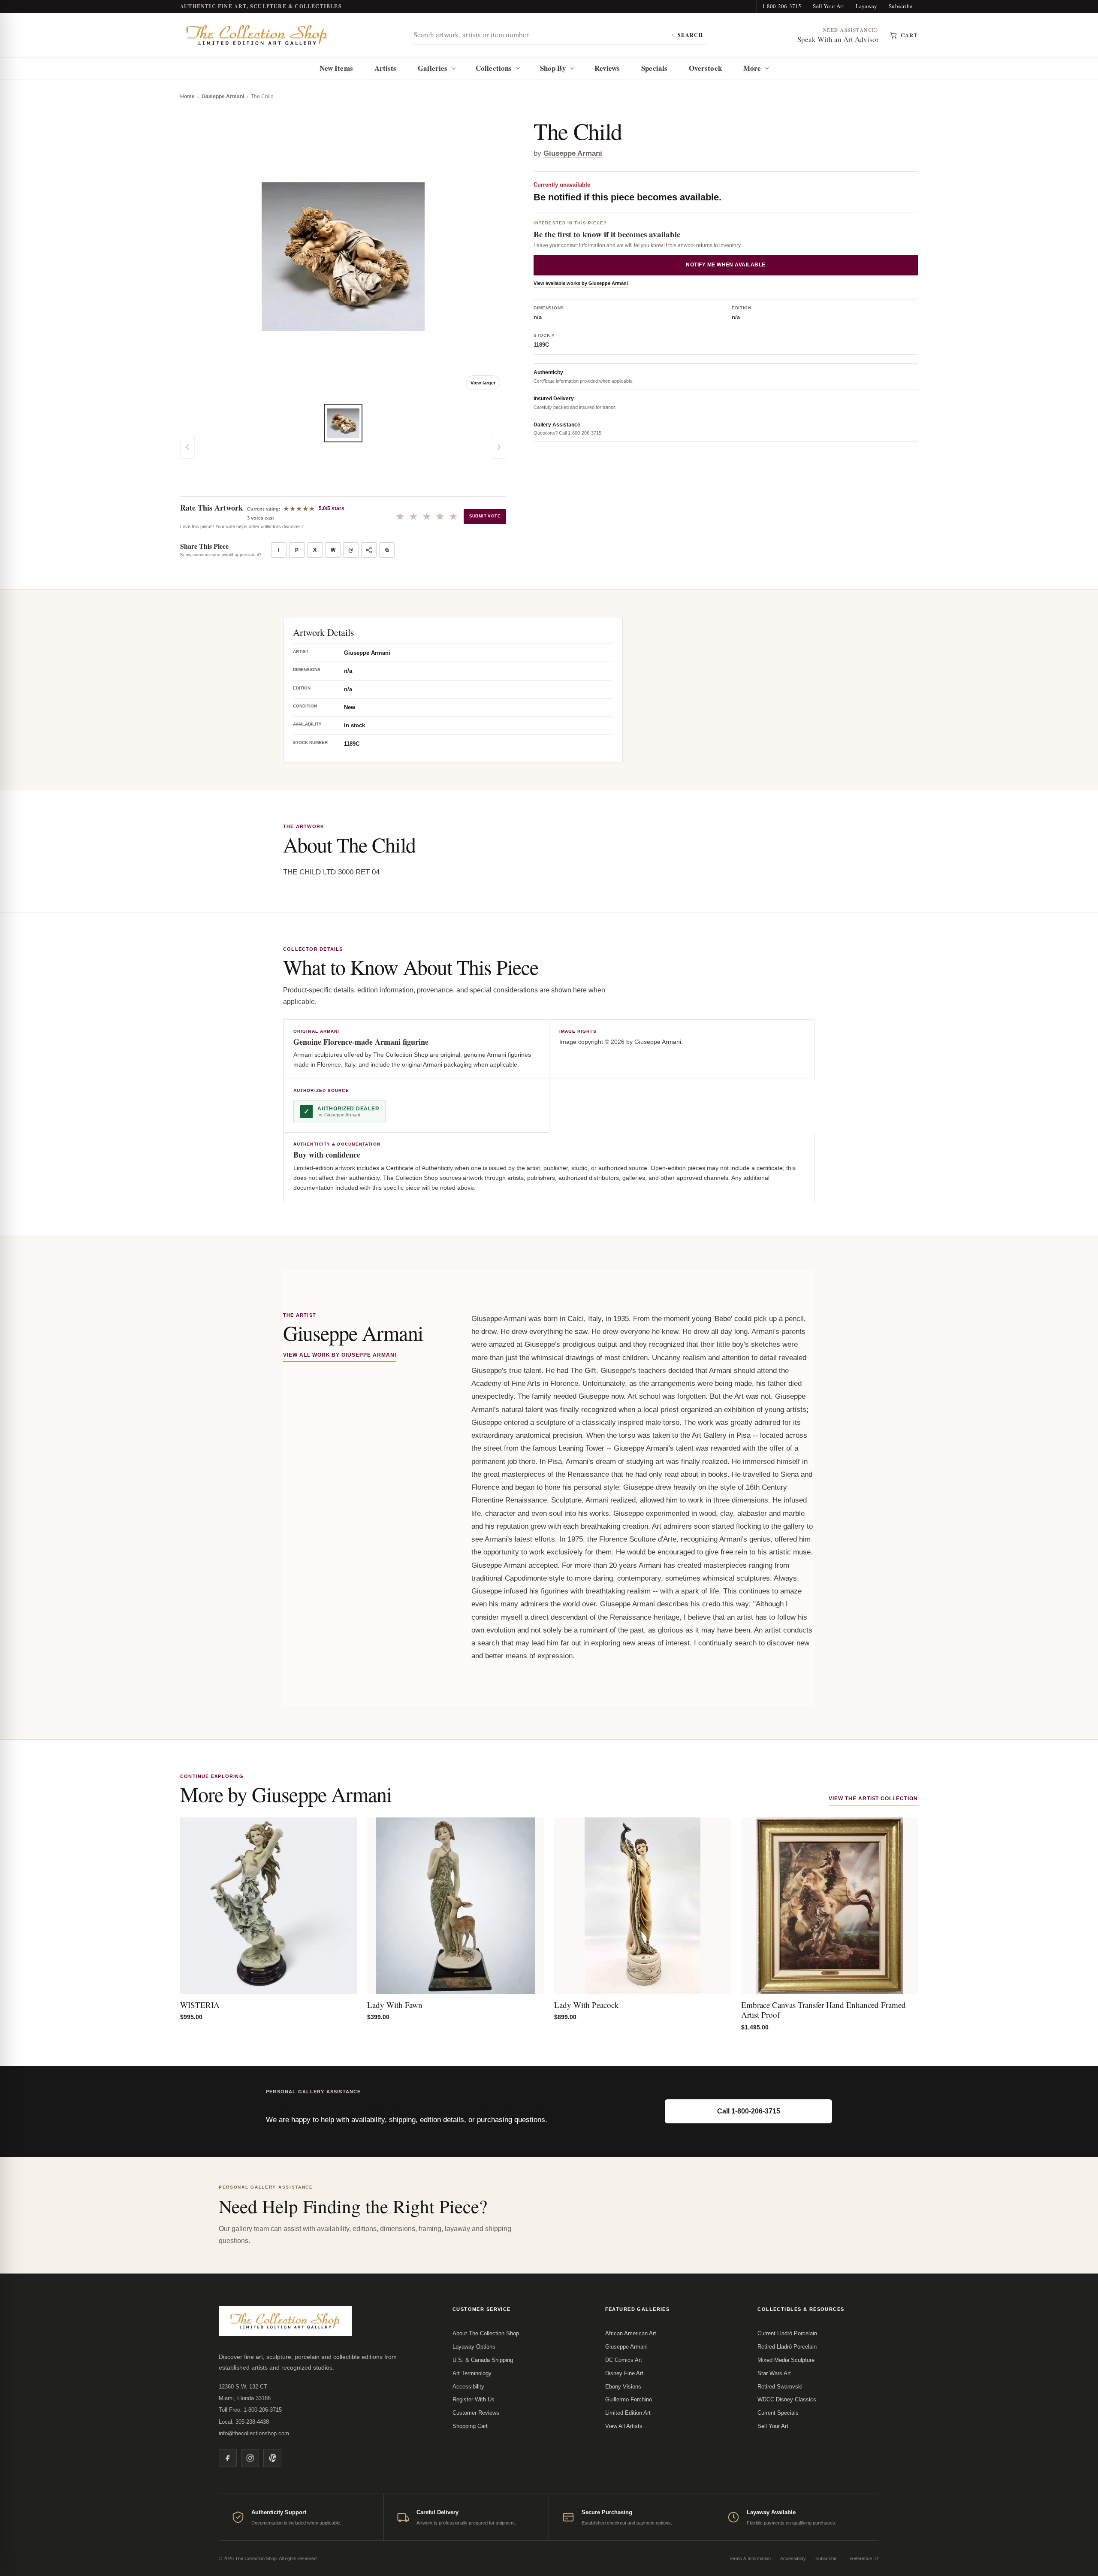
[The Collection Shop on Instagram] (250, 2458)
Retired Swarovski (780, 2387)
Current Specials (778, 2413)
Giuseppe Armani (223, 97)
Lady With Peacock (587, 2005)
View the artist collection (873, 1799)
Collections (494, 68)
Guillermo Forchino (629, 2399)
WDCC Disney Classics (787, 2399)
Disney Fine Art (624, 2373)
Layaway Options (474, 2347)
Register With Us (474, 2399)
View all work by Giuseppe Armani (340, 1355)
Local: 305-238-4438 (244, 2422)
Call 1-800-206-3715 (749, 2111)
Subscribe (900, 6)
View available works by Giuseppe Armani (581, 283)
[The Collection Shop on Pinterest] (272, 2458)
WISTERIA (200, 2005)
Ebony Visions (623, 2387)
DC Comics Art (624, 2360)
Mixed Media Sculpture (786, 2360)
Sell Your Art (828, 6)
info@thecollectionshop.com (254, 2433)
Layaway (866, 6)
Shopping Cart (470, 2426)
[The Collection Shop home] (257, 35)
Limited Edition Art (628, 2413)
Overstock (705, 68)
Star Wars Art (774, 2373)
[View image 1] (343, 423)
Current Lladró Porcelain (787, 2333)
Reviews (607, 68)
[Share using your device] (369, 550)
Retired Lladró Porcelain (787, 2347)
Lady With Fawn (395, 2005)
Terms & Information (750, 2558)
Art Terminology (472, 2373)
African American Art (631, 2333)
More (752, 68)
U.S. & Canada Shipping (483, 2360)
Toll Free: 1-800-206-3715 (250, 2410)
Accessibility (468, 2387)
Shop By (553, 68)
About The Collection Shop (486, 2333)
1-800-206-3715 (782, 6)
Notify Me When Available (726, 265)
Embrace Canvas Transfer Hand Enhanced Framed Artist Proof (823, 2010)
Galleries (433, 68)
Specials (654, 68)
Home (187, 97)
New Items (336, 68)
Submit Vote (485, 516)
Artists (386, 68)
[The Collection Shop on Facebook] (228, 2458)
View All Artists (624, 2426)
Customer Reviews (476, 2413)
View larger (483, 383)
